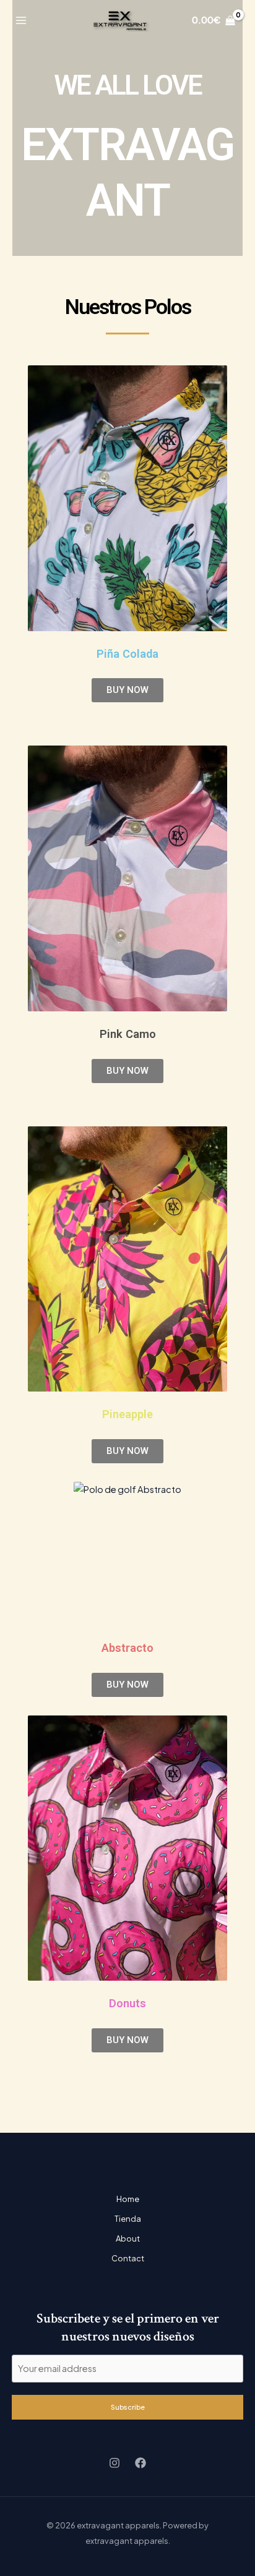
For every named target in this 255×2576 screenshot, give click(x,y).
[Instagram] (115, 2463)
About (128, 2238)
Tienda (128, 2219)
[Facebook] (140, 2463)
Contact (128, 2258)
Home (128, 2199)
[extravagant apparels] (120, 21)
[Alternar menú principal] (21, 20)
